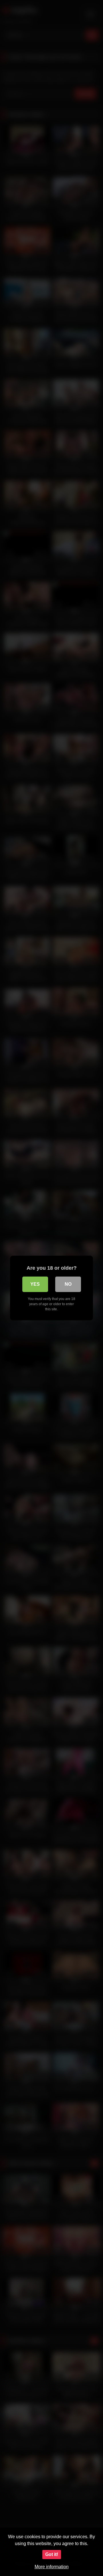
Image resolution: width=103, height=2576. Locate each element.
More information (52, 2567)
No (68, 1284)
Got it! (52, 2554)
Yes (35, 1284)
